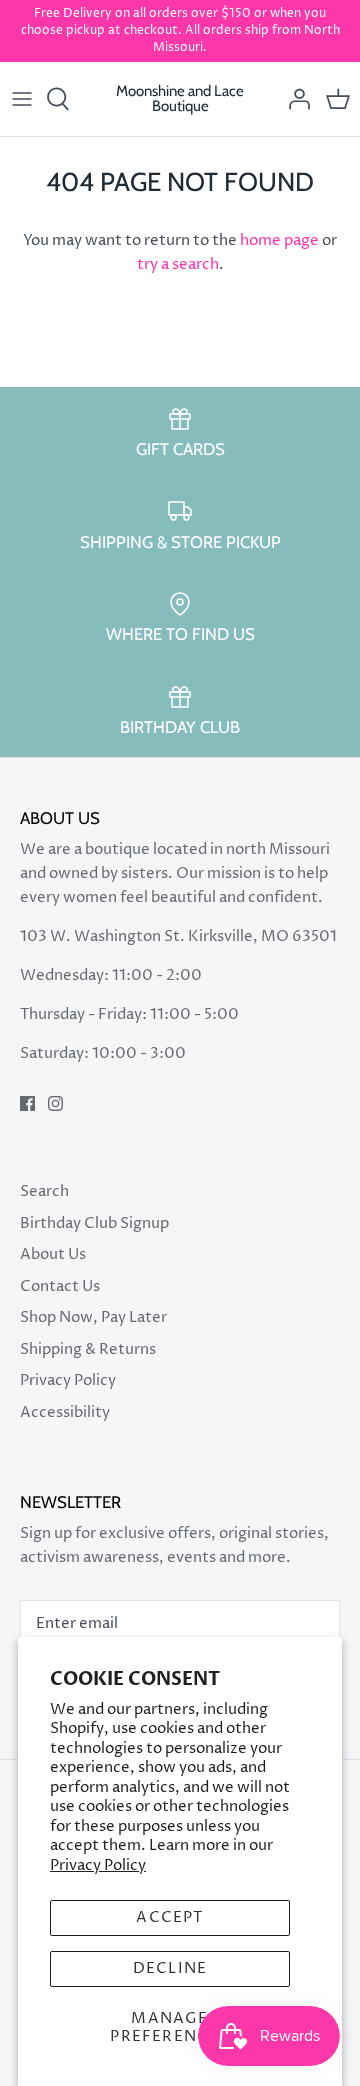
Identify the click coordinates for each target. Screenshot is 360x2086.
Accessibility (65, 1412)
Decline (170, 1968)
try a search (178, 264)
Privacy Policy (98, 1865)
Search (44, 1191)
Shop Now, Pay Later (93, 1317)
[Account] (294, 99)
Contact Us (60, 1286)
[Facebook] (27, 1103)
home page (279, 240)
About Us (53, 1254)
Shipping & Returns (88, 1349)
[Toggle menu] (22, 99)
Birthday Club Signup (94, 1223)
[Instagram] (55, 1103)
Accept (169, 1917)
